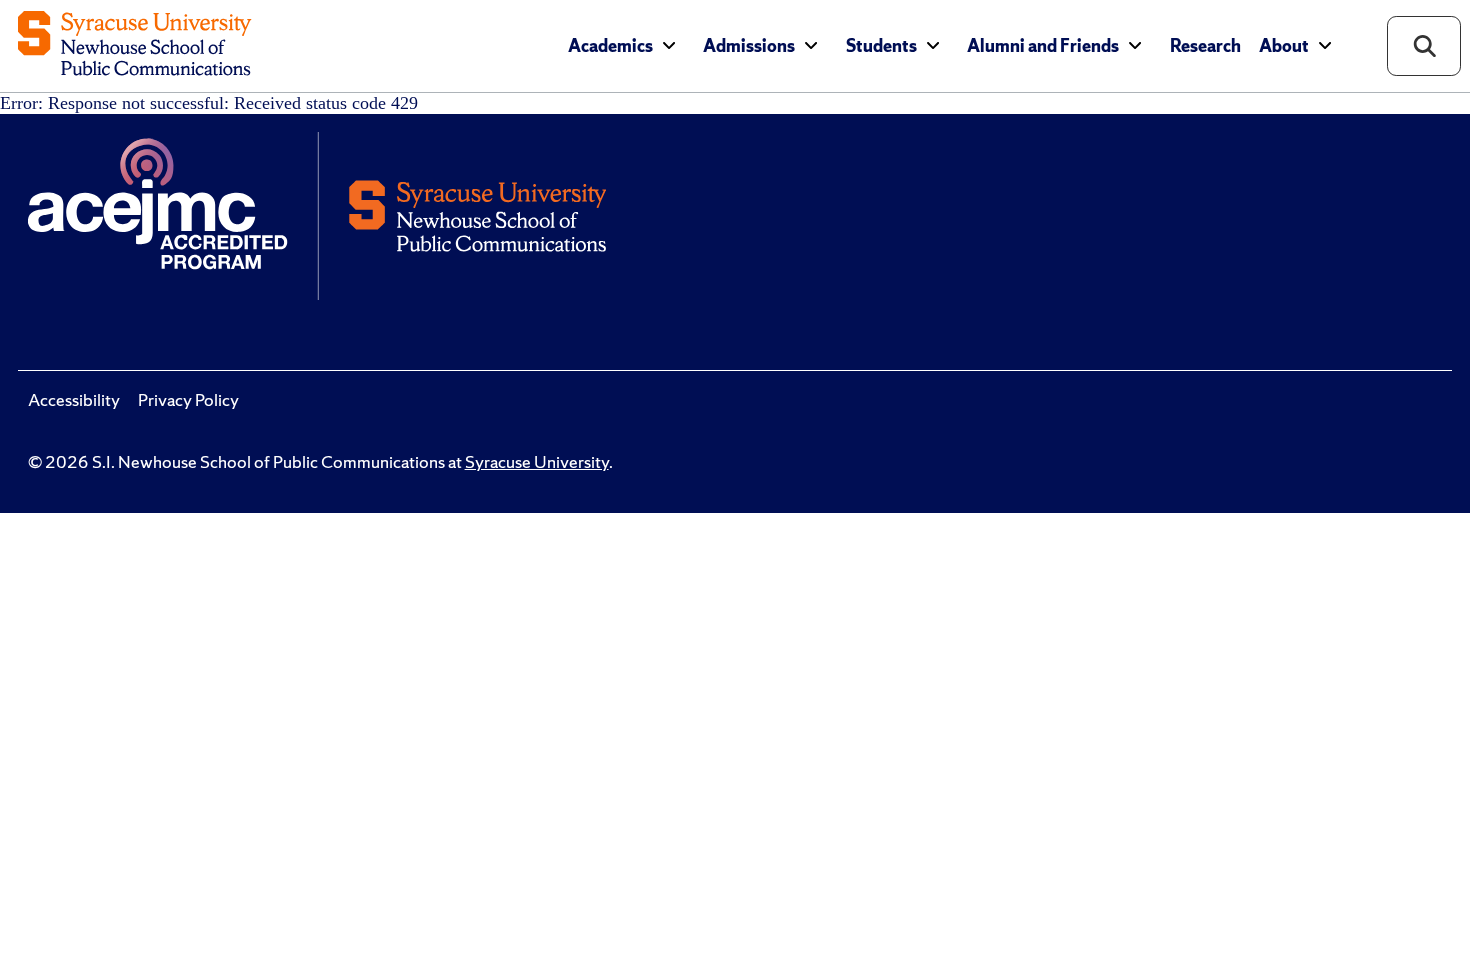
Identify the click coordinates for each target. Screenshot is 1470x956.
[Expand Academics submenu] (669, 45)
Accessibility (74, 400)
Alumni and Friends (1043, 46)
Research (1205, 46)
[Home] (134, 45)
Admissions (749, 46)
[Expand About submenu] (1325, 45)
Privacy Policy (188, 400)
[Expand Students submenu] (933, 45)
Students (881, 46)
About (1284, 46)
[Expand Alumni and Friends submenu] (1135, 45)
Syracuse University (537, 462)
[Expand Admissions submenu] (811, 45)
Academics (610, 46)
